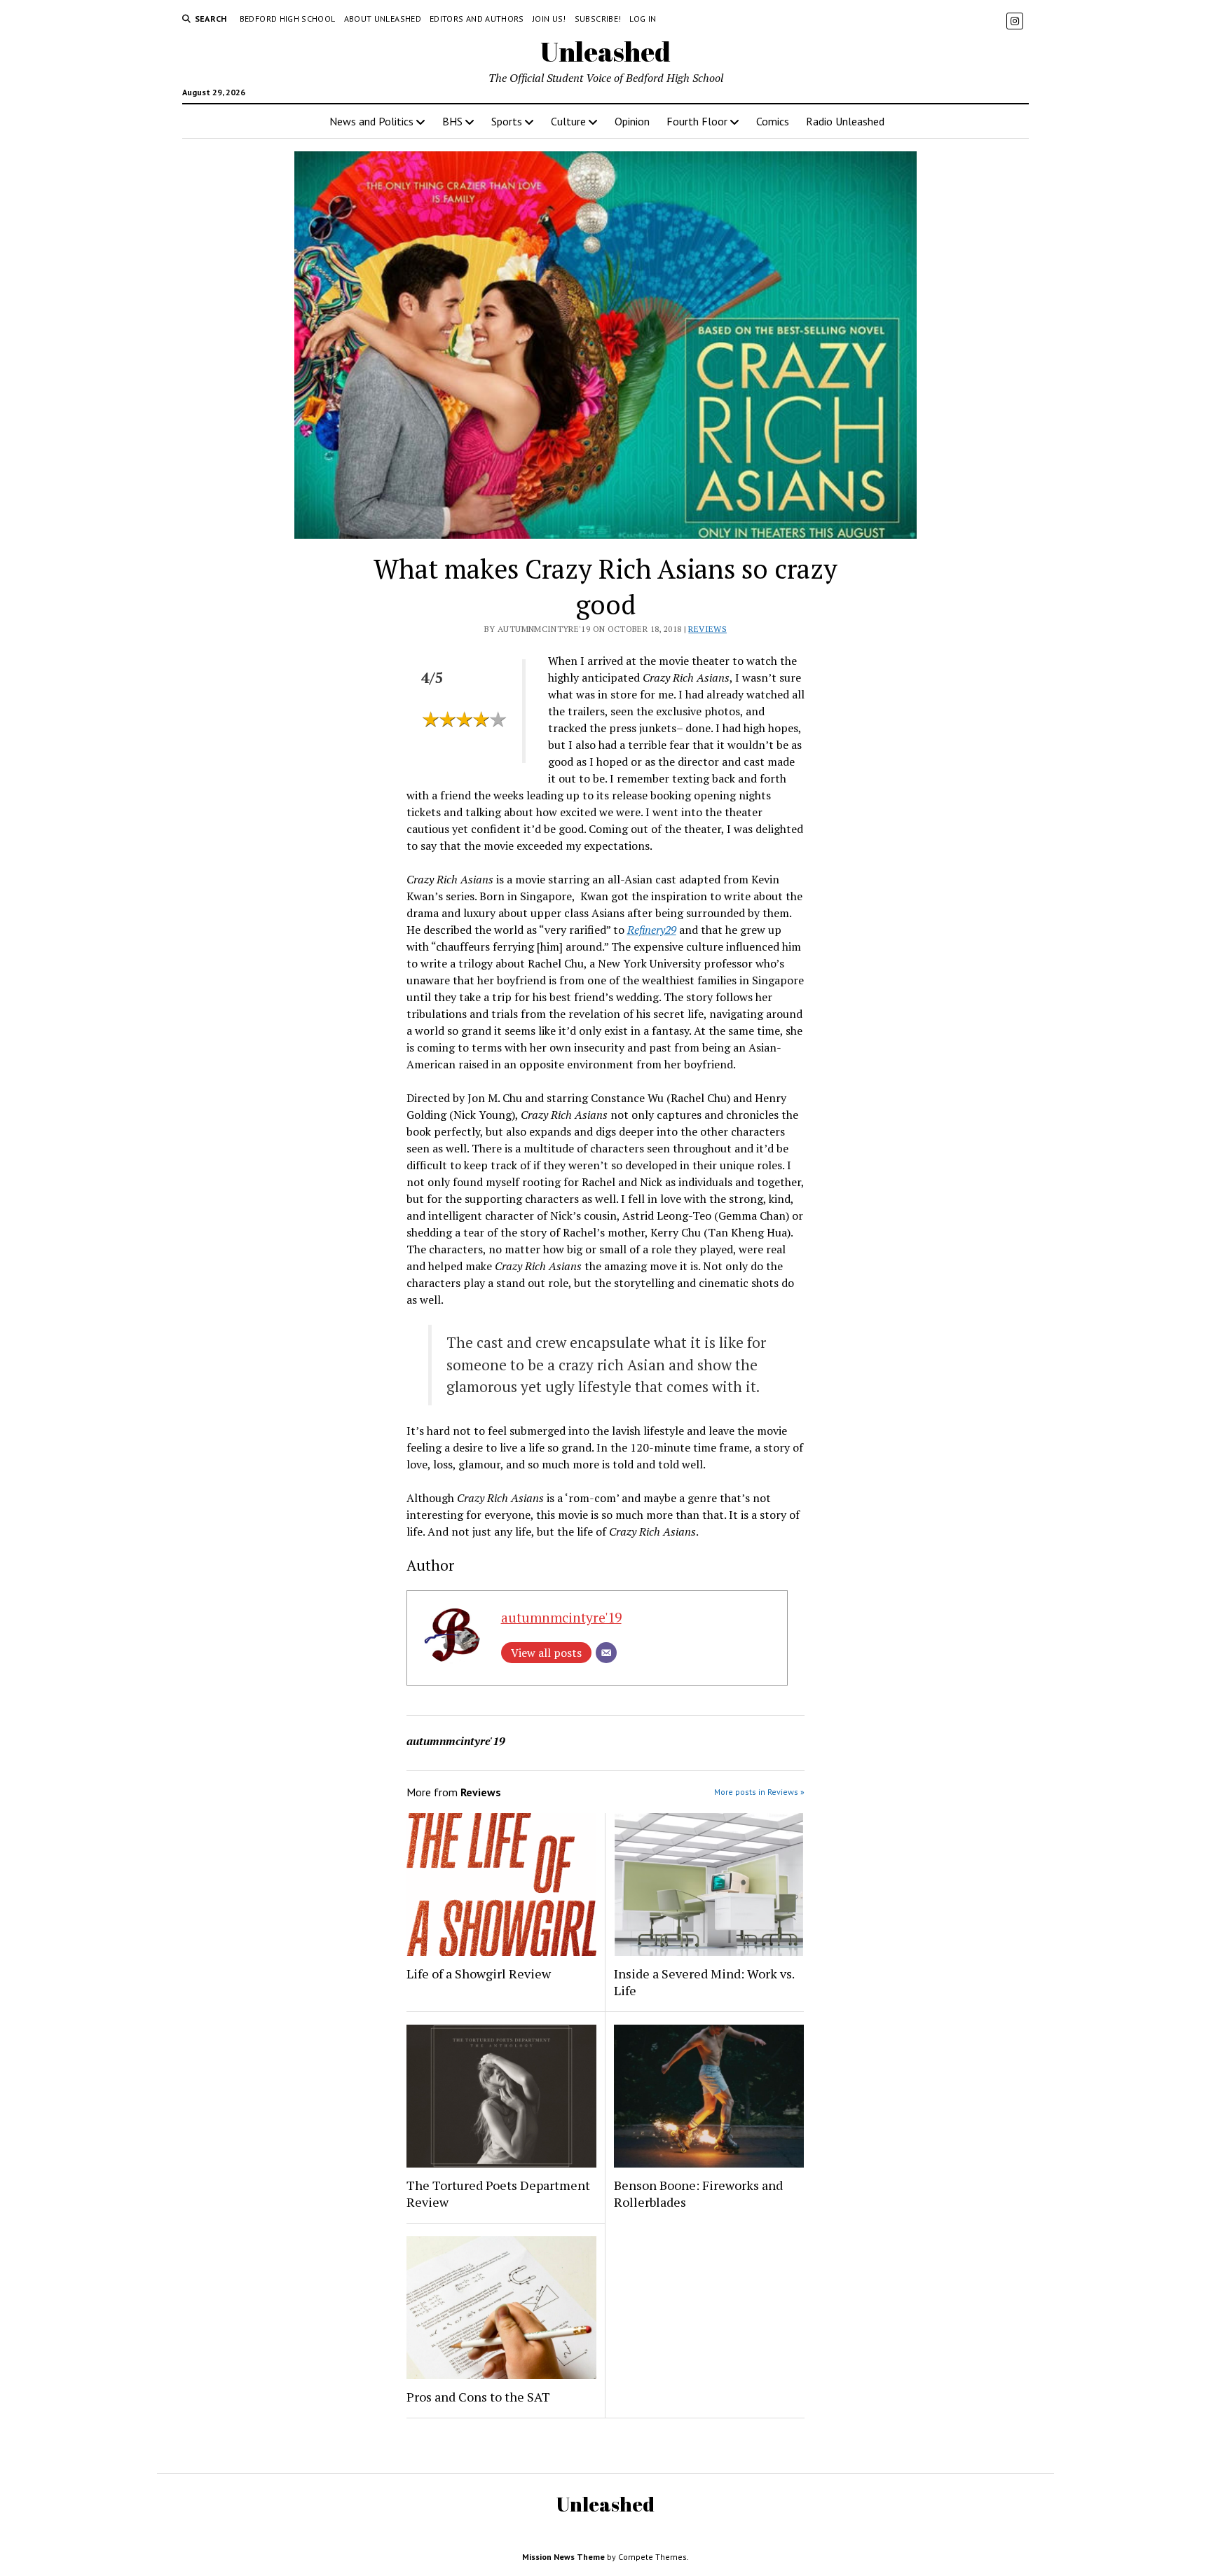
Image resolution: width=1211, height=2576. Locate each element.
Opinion (632, 121)
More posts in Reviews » (759, 1792)
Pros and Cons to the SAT (478, 2397)
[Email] (606, 1653)
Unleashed (605, 51)
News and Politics (371, 121)
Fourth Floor (697, 121)
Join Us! (549, 19)
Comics (773, 121)
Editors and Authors (477, 19)
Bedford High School (288, 19)
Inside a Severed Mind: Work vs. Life (704, 1982)
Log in (643, 19)
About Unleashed (383, 19)
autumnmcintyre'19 (561, 1617)
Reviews (707, 629)
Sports (507, 121)
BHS (452, 121)
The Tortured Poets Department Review (498, 2193)
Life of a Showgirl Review (479, 1974)
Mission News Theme (563, 2557)
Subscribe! (598, 19)
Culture (568, 121)
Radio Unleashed (845, 121)
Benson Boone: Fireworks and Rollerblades (698, 2193)
